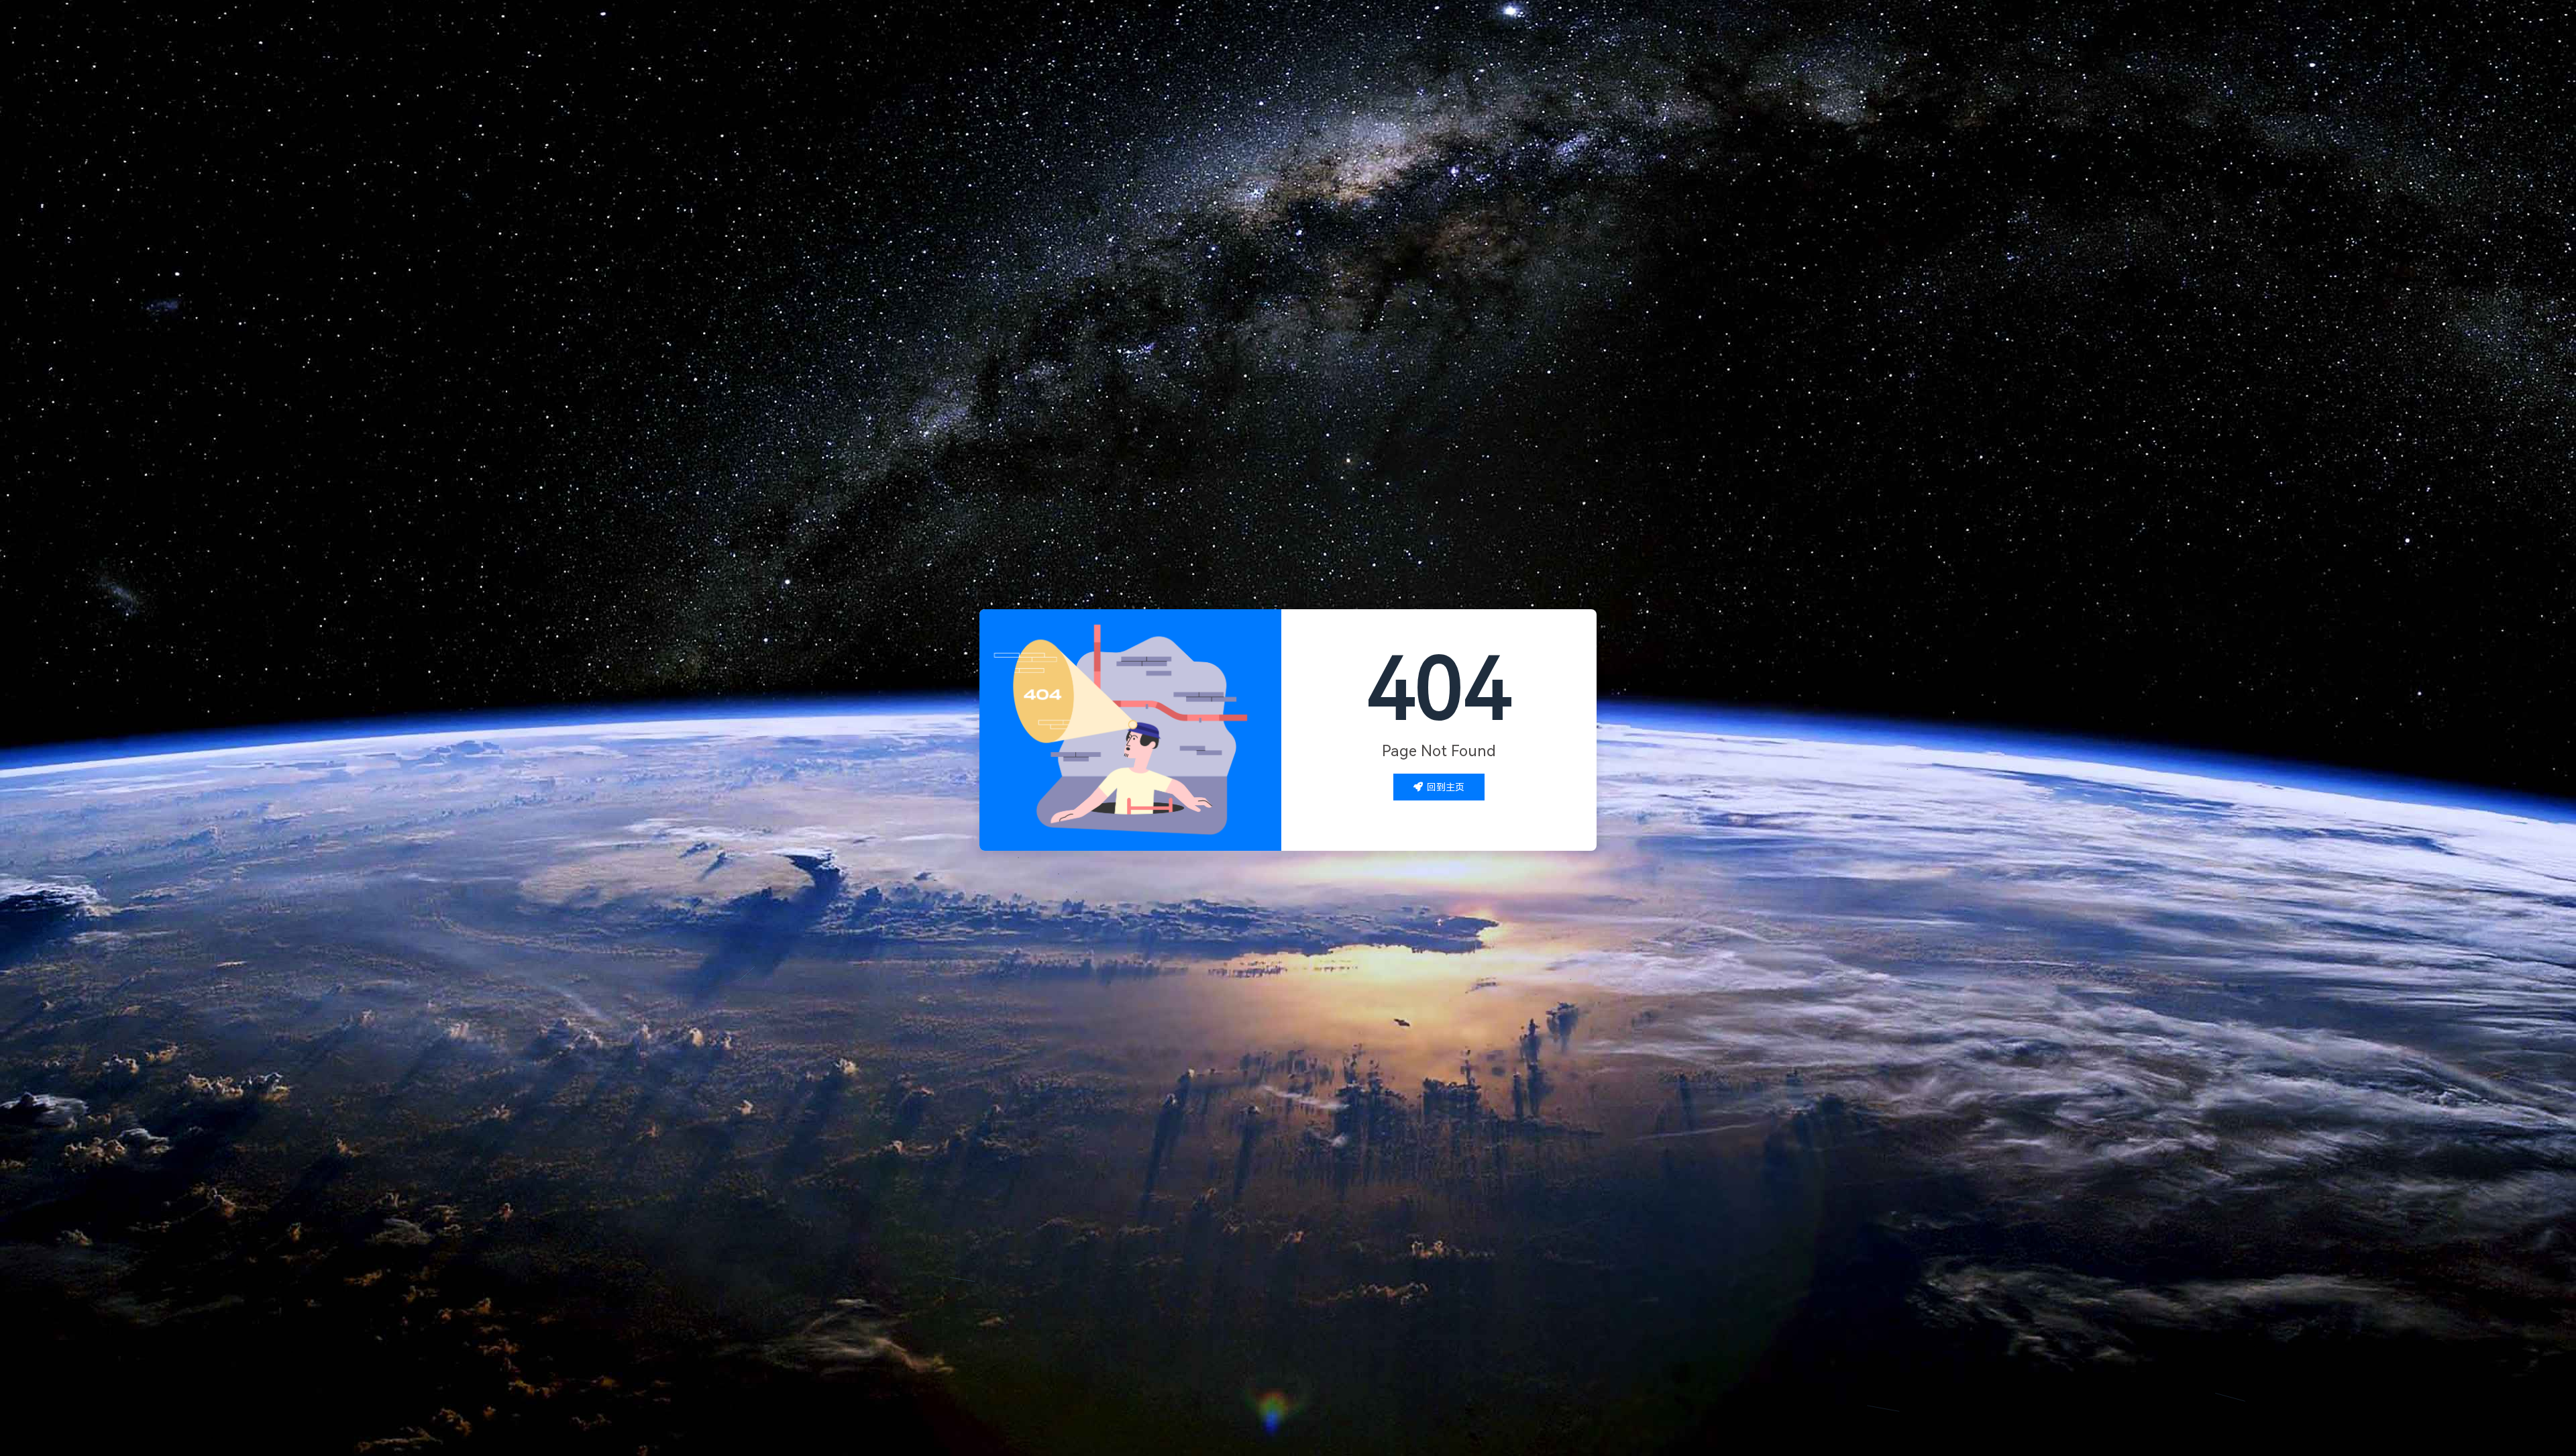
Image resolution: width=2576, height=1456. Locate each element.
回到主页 (1446, 787)
